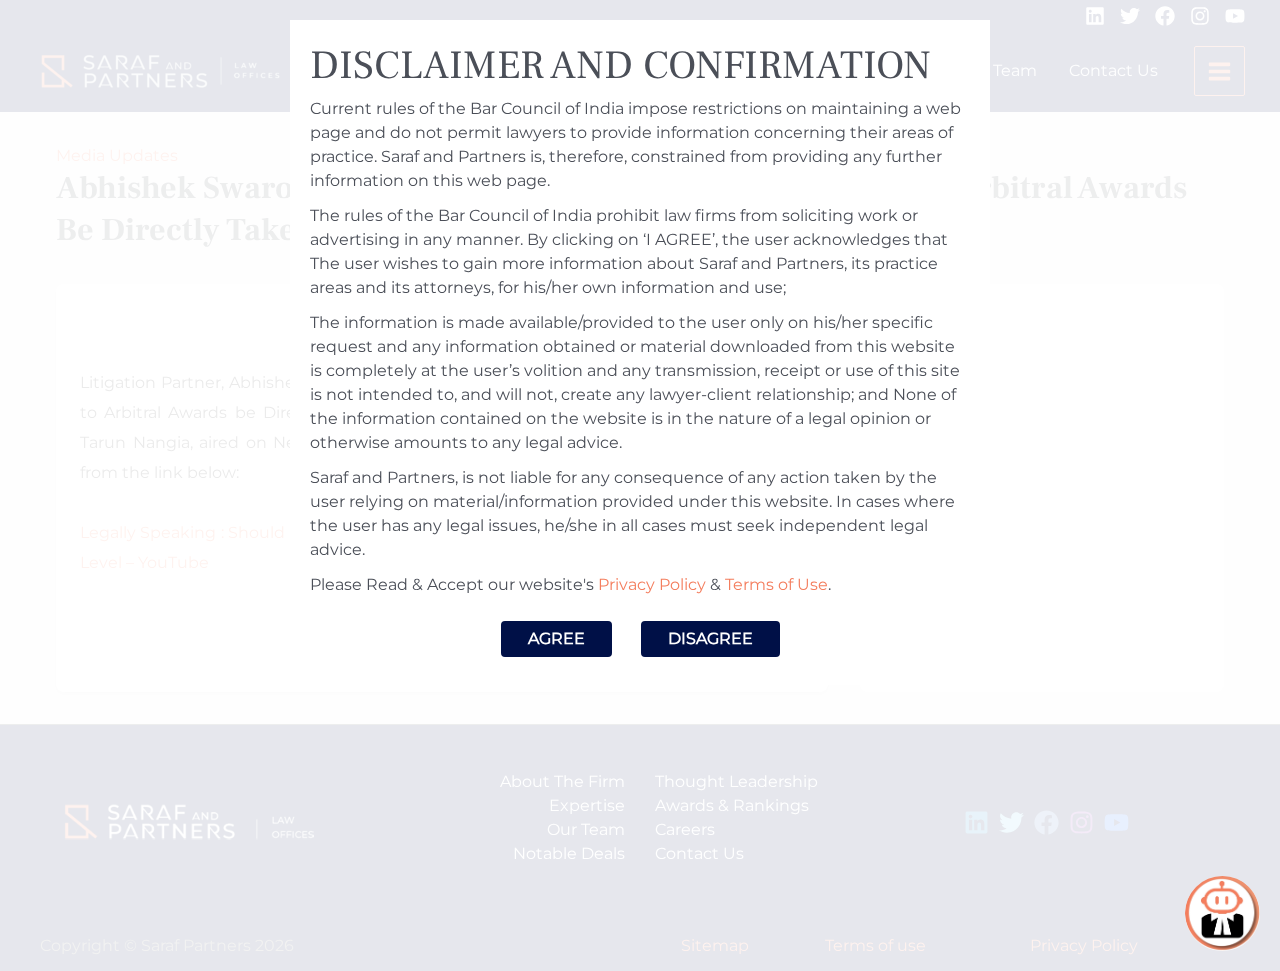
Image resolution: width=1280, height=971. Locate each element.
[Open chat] (1222, 913)
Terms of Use (776, 584)
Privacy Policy (652, 584)
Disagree (710, 638)
